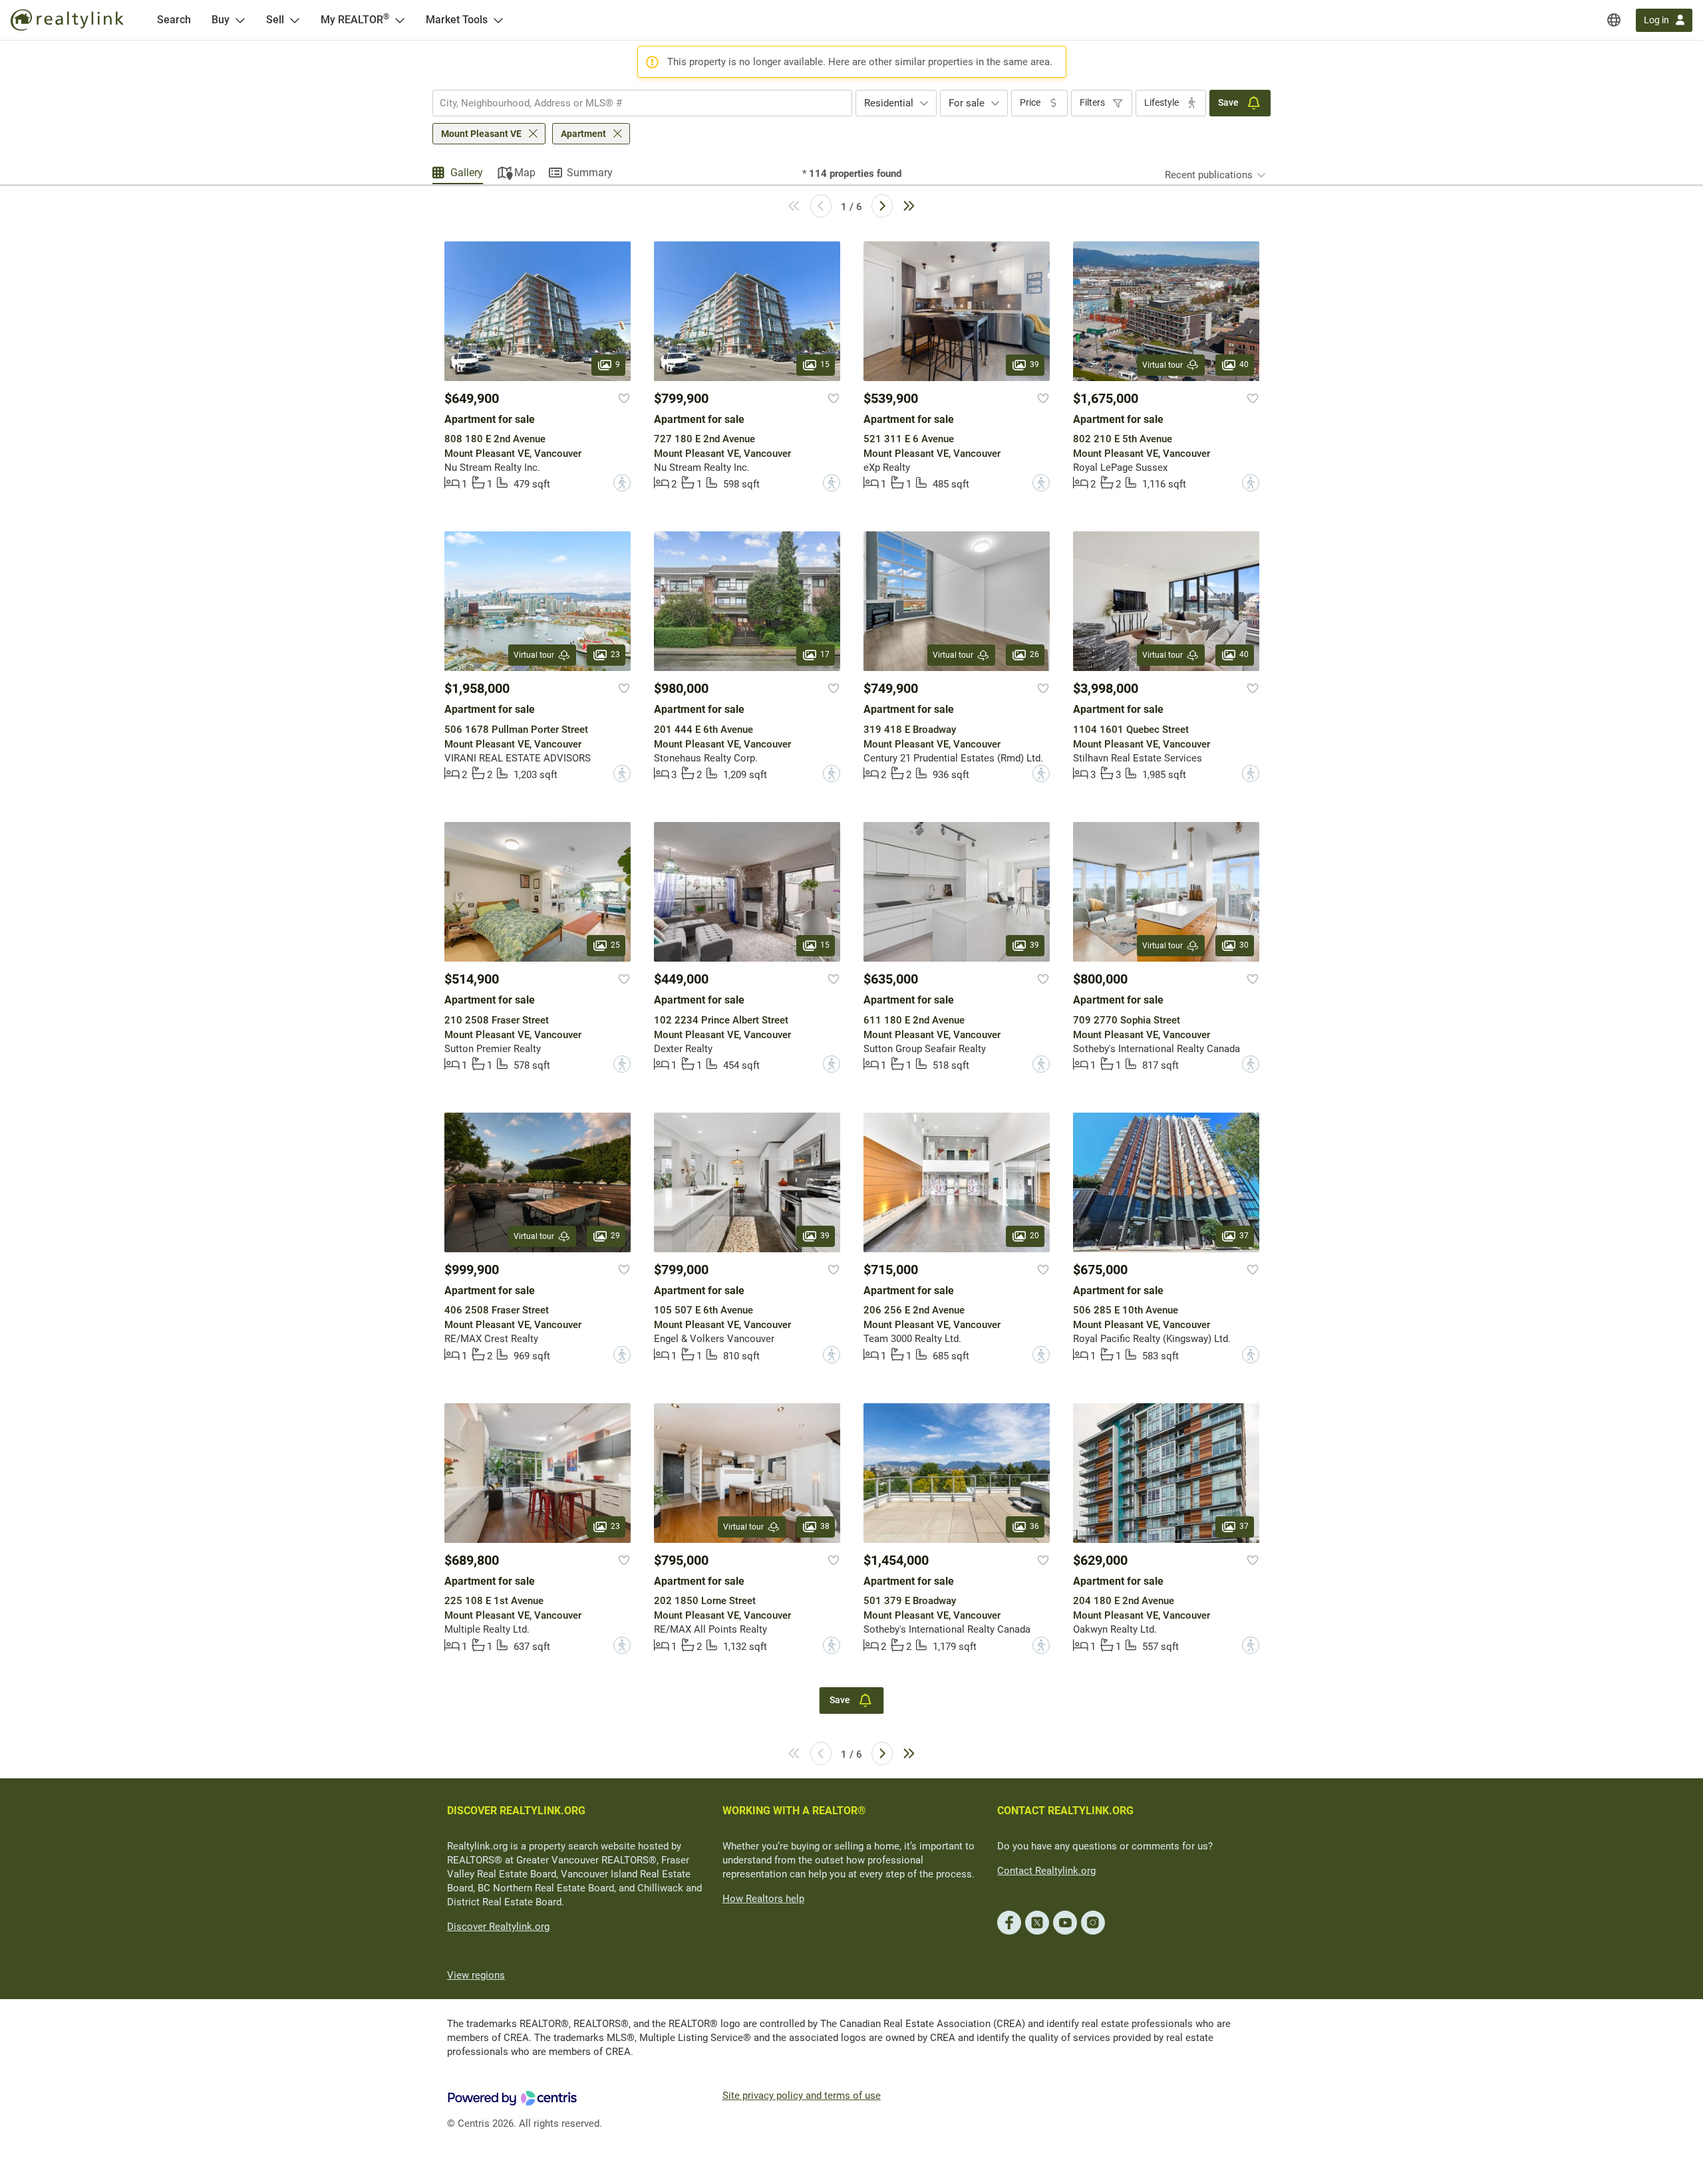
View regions (476, 1975)
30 (1244, 946)
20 (1034, 1236)
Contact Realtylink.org (1046, 1871)
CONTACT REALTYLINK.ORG (1065, 1811)
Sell (275, 20)
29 (615, 1236)
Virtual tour (1162, 365)
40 (1244, 364)
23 (615, 655)
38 (825, 1526)
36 (1034, 1526)
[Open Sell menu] (295, 20)
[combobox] (642, 103)
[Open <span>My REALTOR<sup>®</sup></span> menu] (400, 20)
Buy (221, 20)
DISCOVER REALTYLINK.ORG (516, 1811)
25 (615, 946)
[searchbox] (634, 103)
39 (1034, 364)
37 (1244, 1236)
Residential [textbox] (889, 103)
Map (525, 173)
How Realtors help (763, 1899)
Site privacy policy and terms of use (802, 2096)
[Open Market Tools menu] (498, 20)
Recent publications (1209, 175)
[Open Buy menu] (240, 20)
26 (1034, 655)
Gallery (467, 173)
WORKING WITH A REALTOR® (794, 1811)
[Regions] (1614, 20)
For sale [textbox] (967, 103)
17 (825, 655)
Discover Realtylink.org (498, 1927)
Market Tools (457, 20)
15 (825, 364)
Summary (590, 173)
